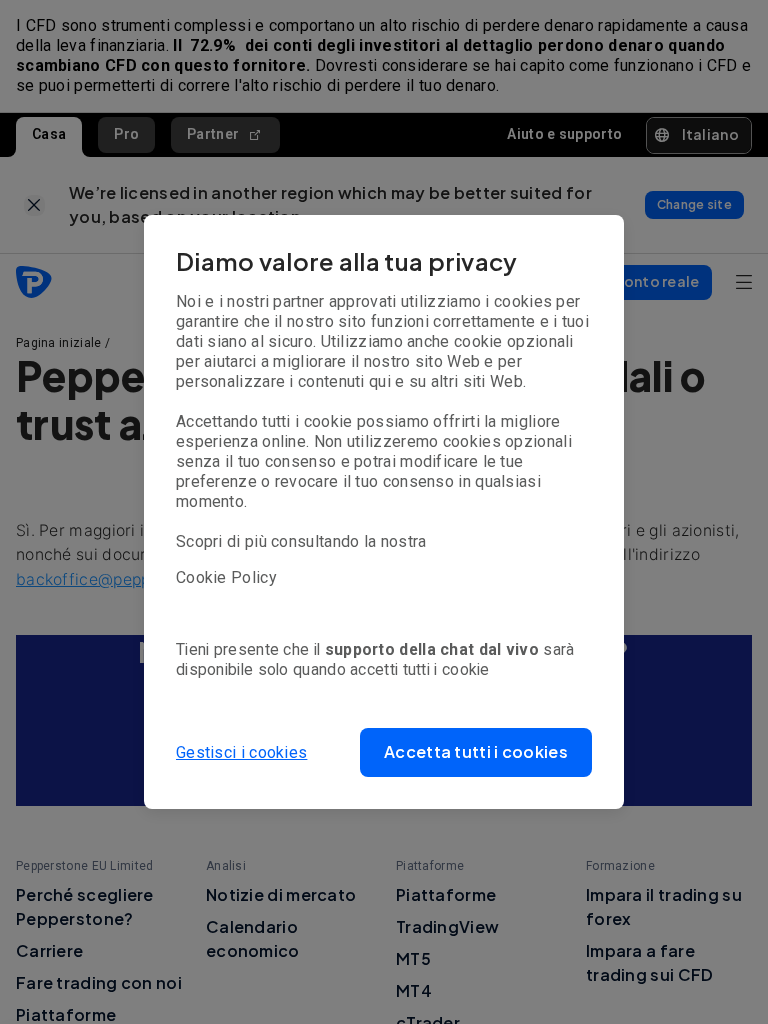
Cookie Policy (226, 577)
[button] (476, 752)
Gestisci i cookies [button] (241, 752)
